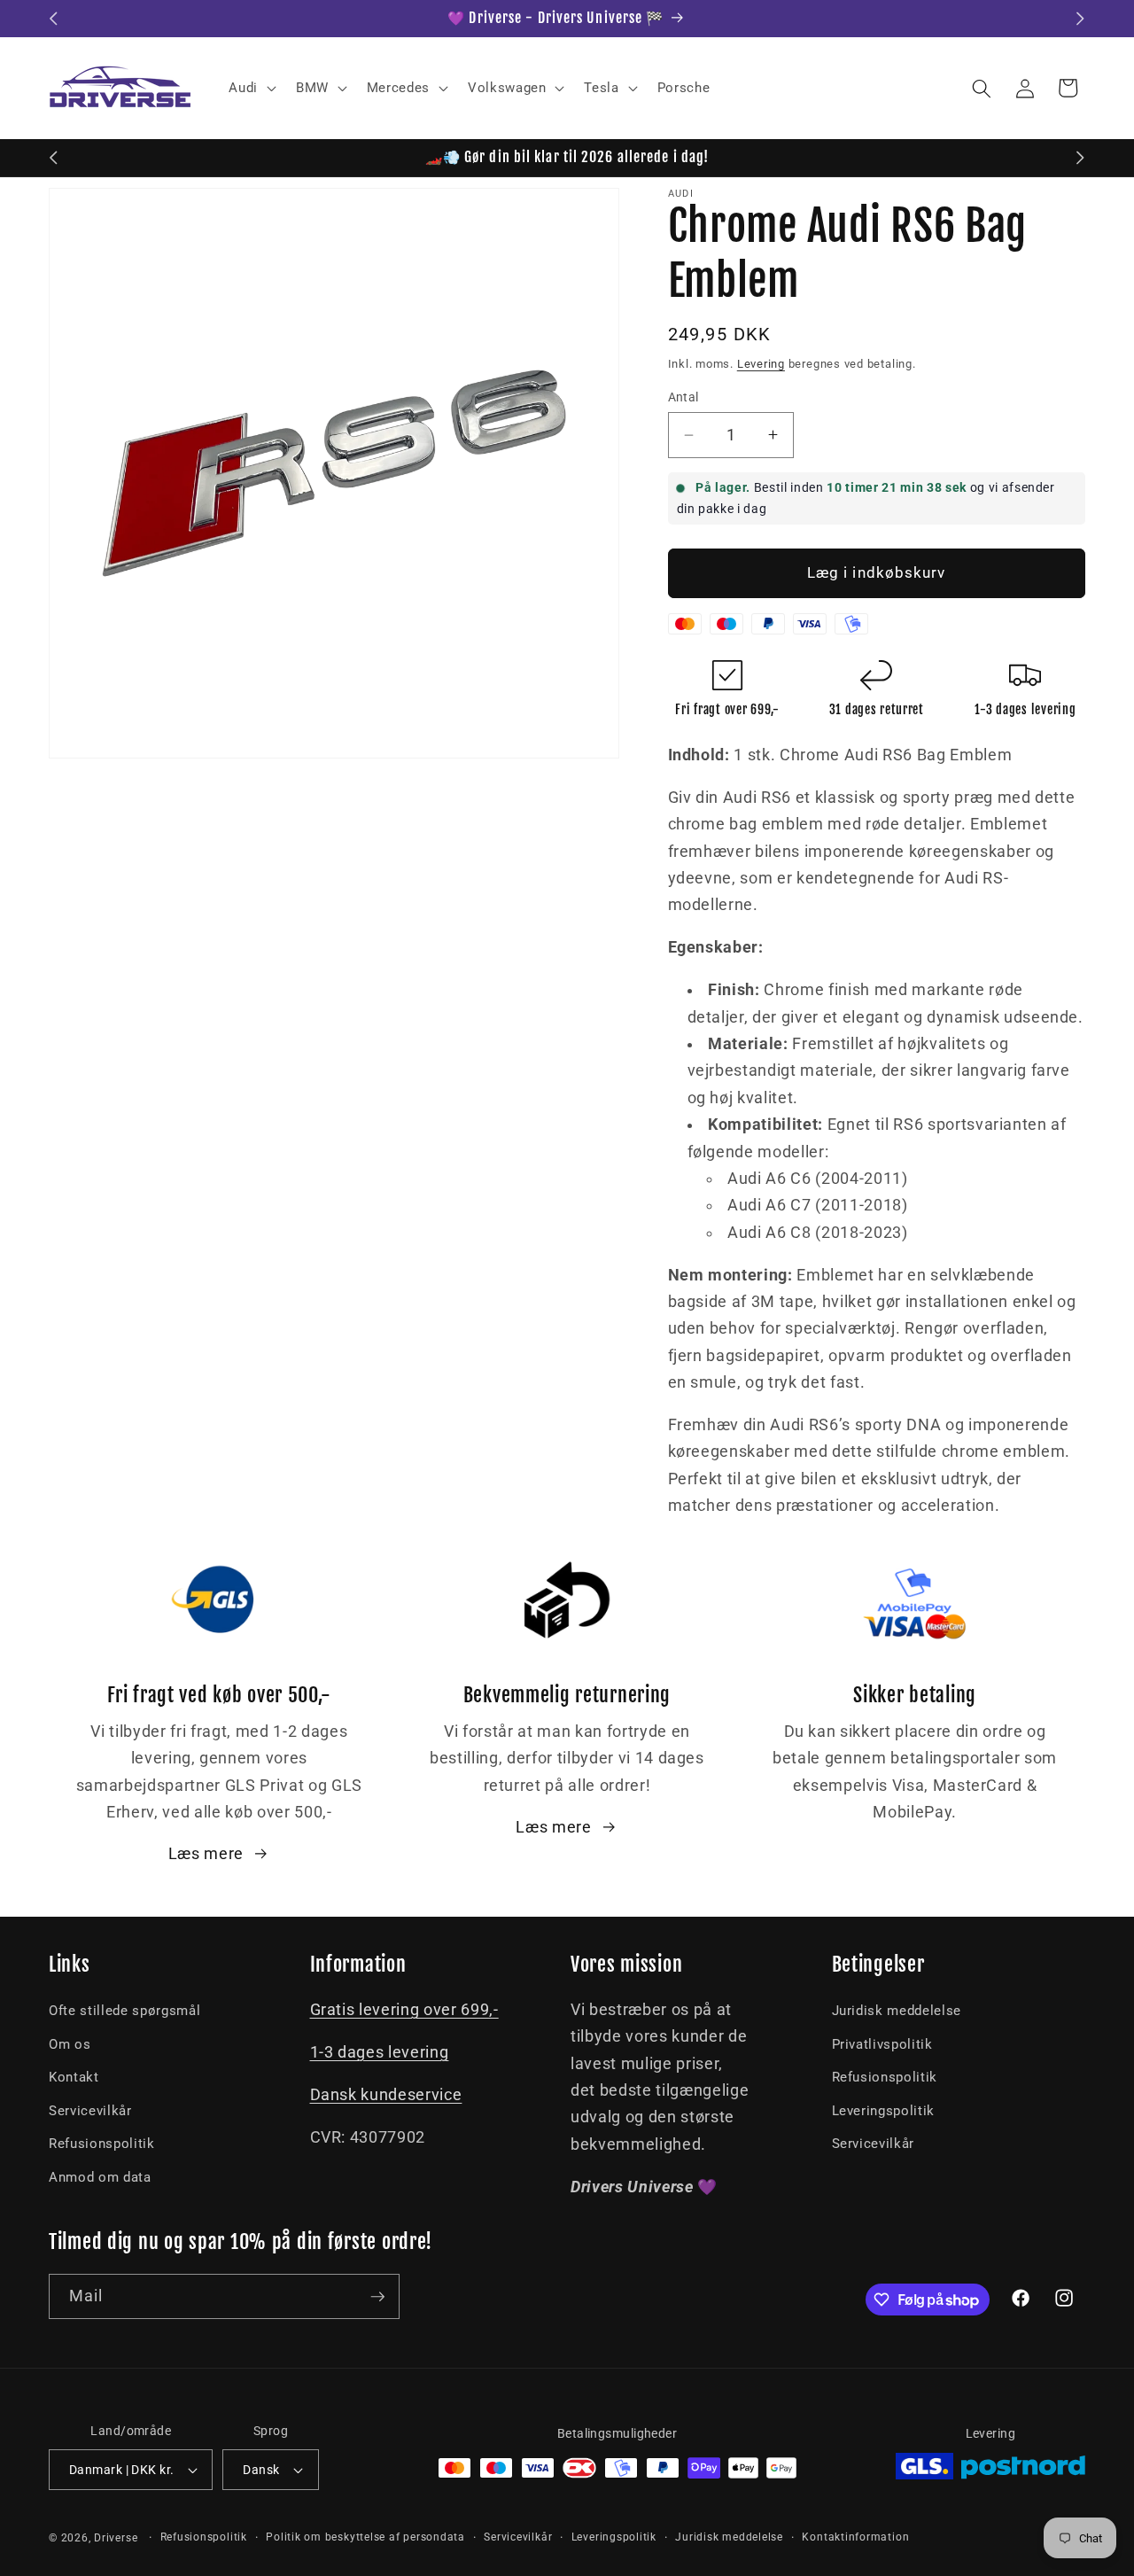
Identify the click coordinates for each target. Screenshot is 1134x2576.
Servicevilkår (90, 2111)
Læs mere (206, 1854)
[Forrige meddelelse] (54, 19)
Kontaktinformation (855, 2537)
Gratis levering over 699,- (404, 2010)
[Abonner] (377, 2297)
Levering (761, 364)
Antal (684, 397)
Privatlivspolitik (882, 2044)
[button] (251, 89)
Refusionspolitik (102, 2144)
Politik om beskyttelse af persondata (365, 2537)
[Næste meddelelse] (1081, 19)
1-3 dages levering (380, 2052)
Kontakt (74, 2077)
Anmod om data (100, 2177)
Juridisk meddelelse (897, 2011)
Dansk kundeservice (386, 2095)
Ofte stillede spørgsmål (124, 2011)
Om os (70, 2044)
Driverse (116, 2538)
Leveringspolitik (884, 2111)
